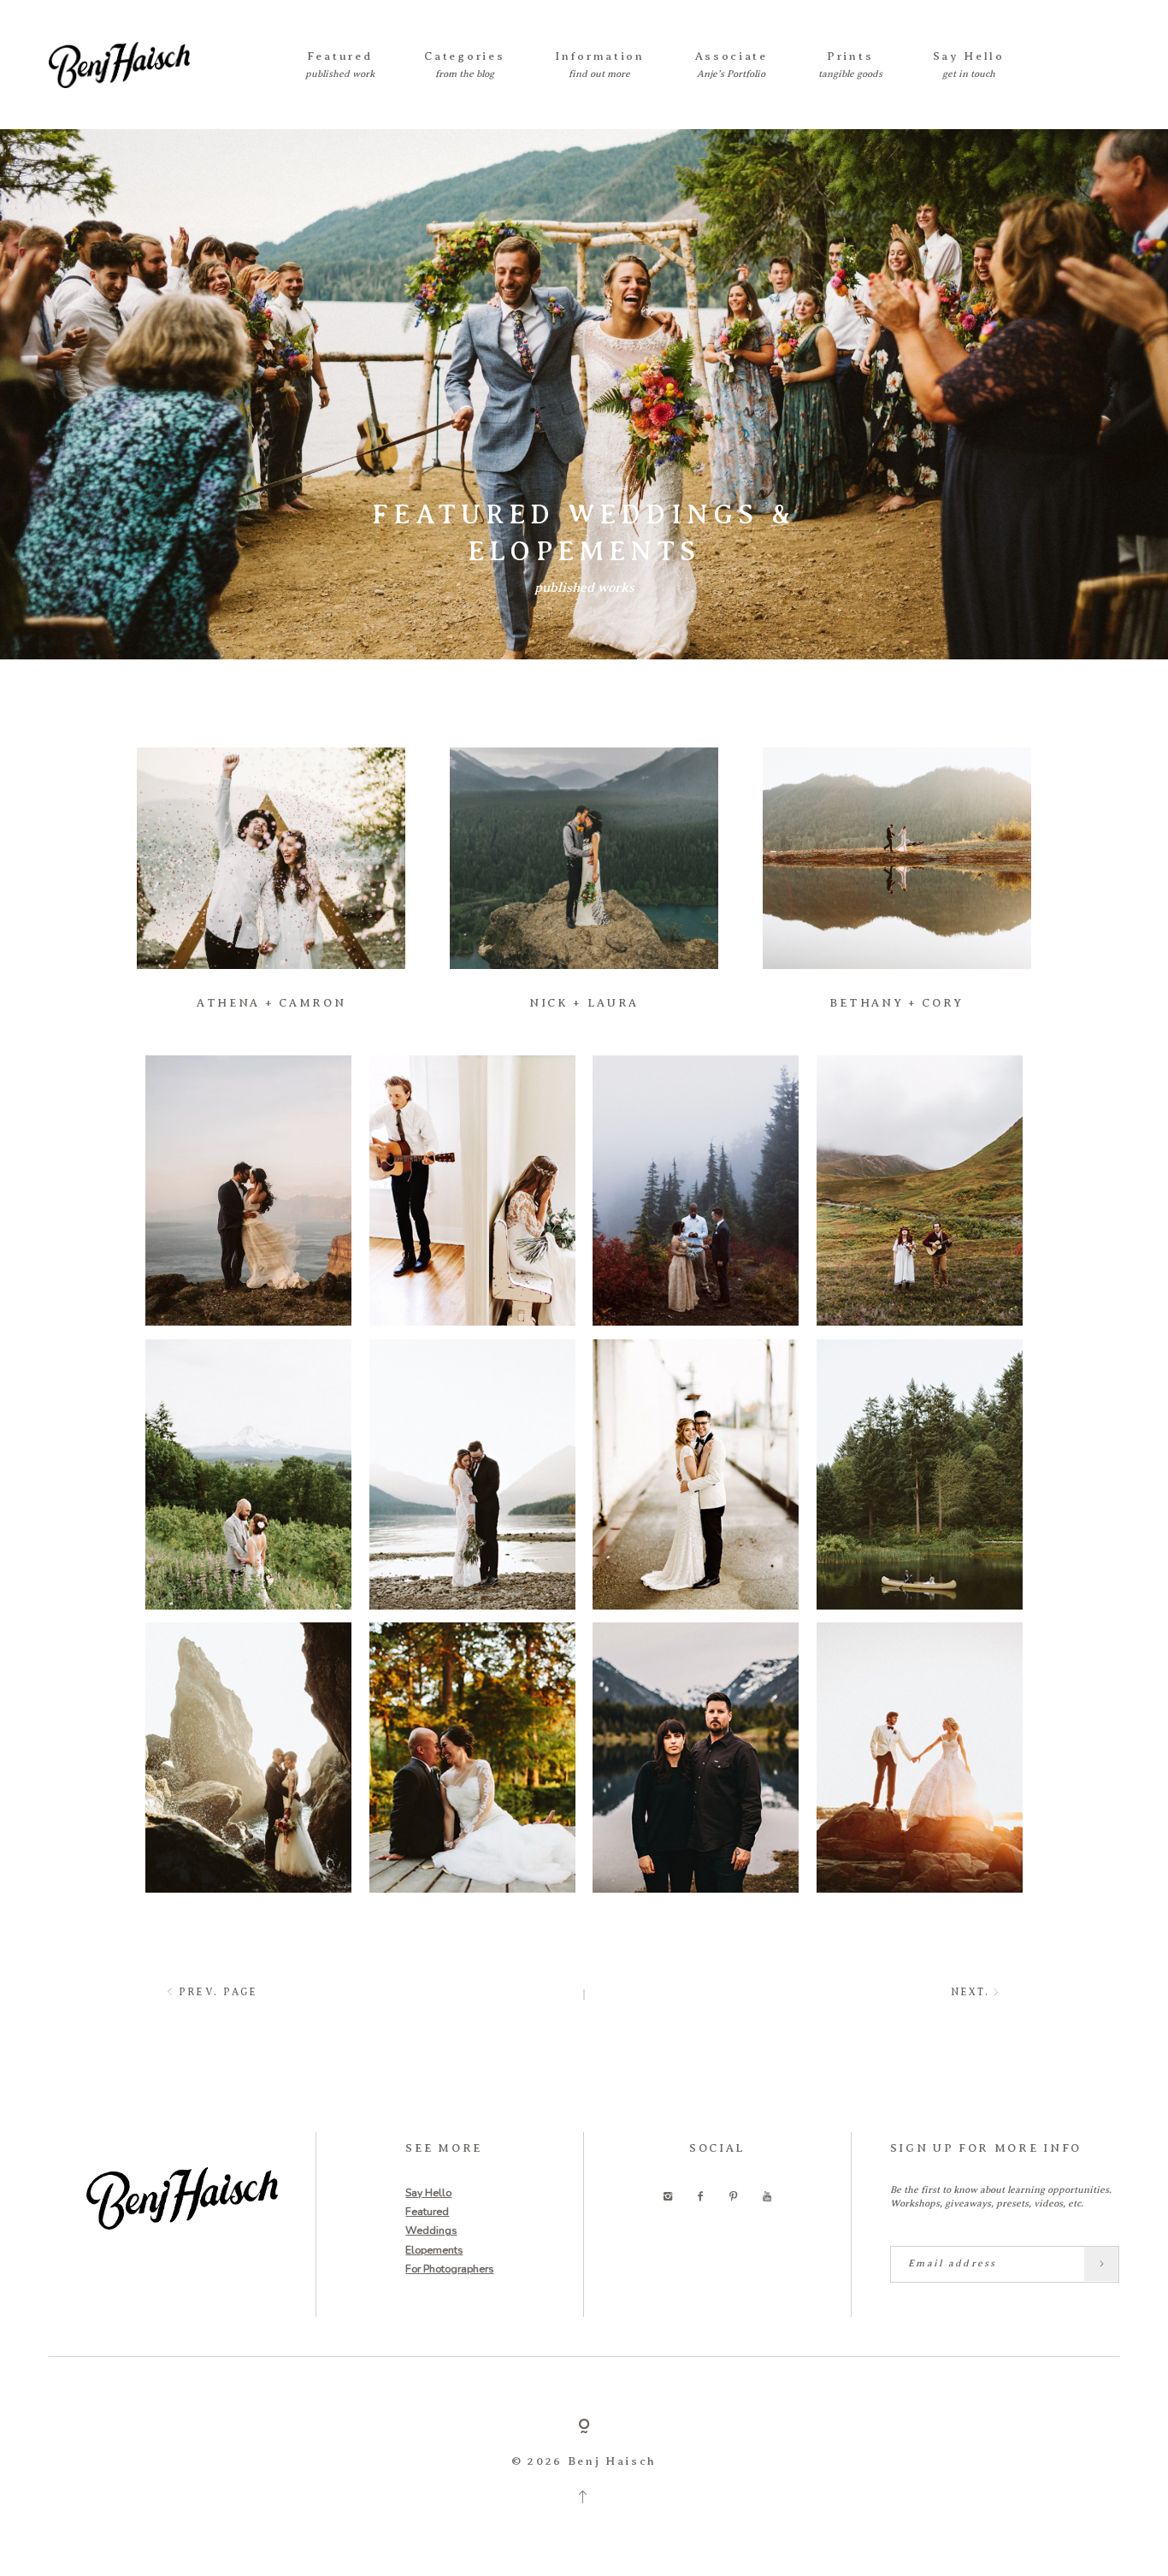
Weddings (431, 2230)
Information (600, 56)
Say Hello (969, 56)
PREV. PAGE (218, 1992)
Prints (850, 56)
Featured (340, 56)
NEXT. (970, 1992)
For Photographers (449, 2269)
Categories (464, 56)
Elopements (434, 2250)
